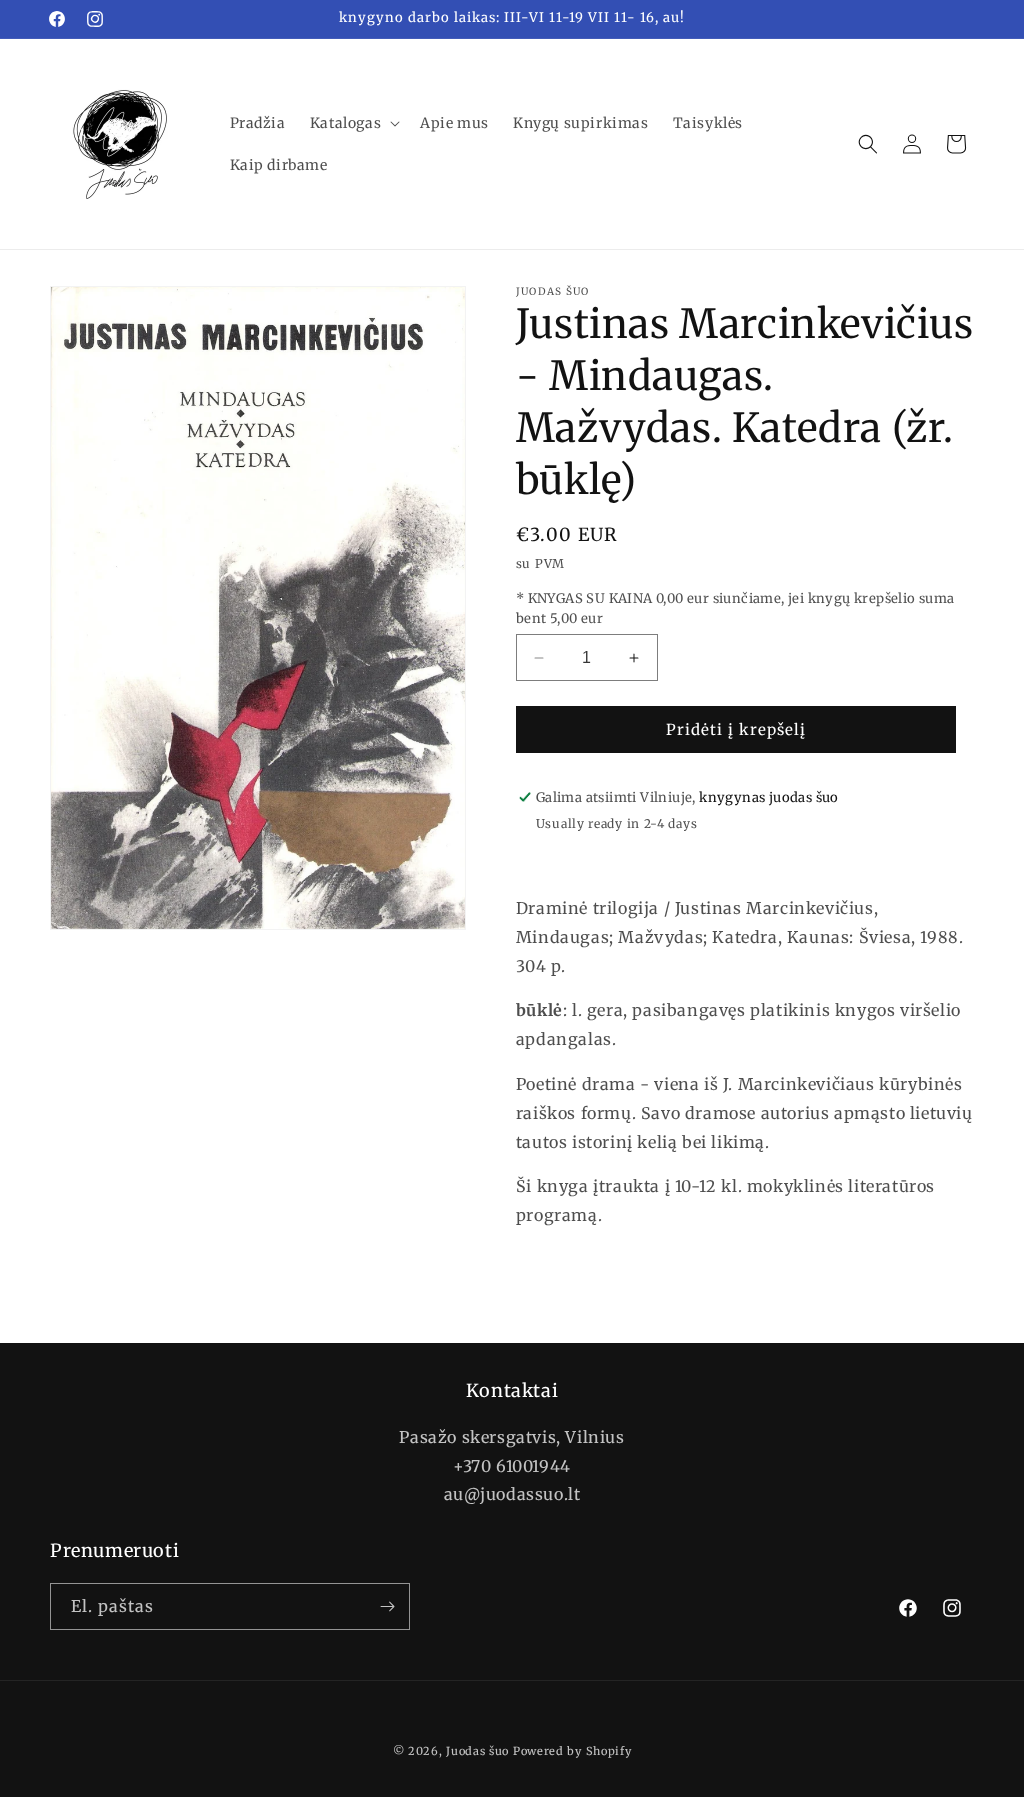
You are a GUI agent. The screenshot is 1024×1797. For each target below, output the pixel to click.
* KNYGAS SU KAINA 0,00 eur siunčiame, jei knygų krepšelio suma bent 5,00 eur (735, 608)
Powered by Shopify (572, 1751)
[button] (353, 123)
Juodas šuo (477, 1751)
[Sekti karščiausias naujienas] (387, 1606)
